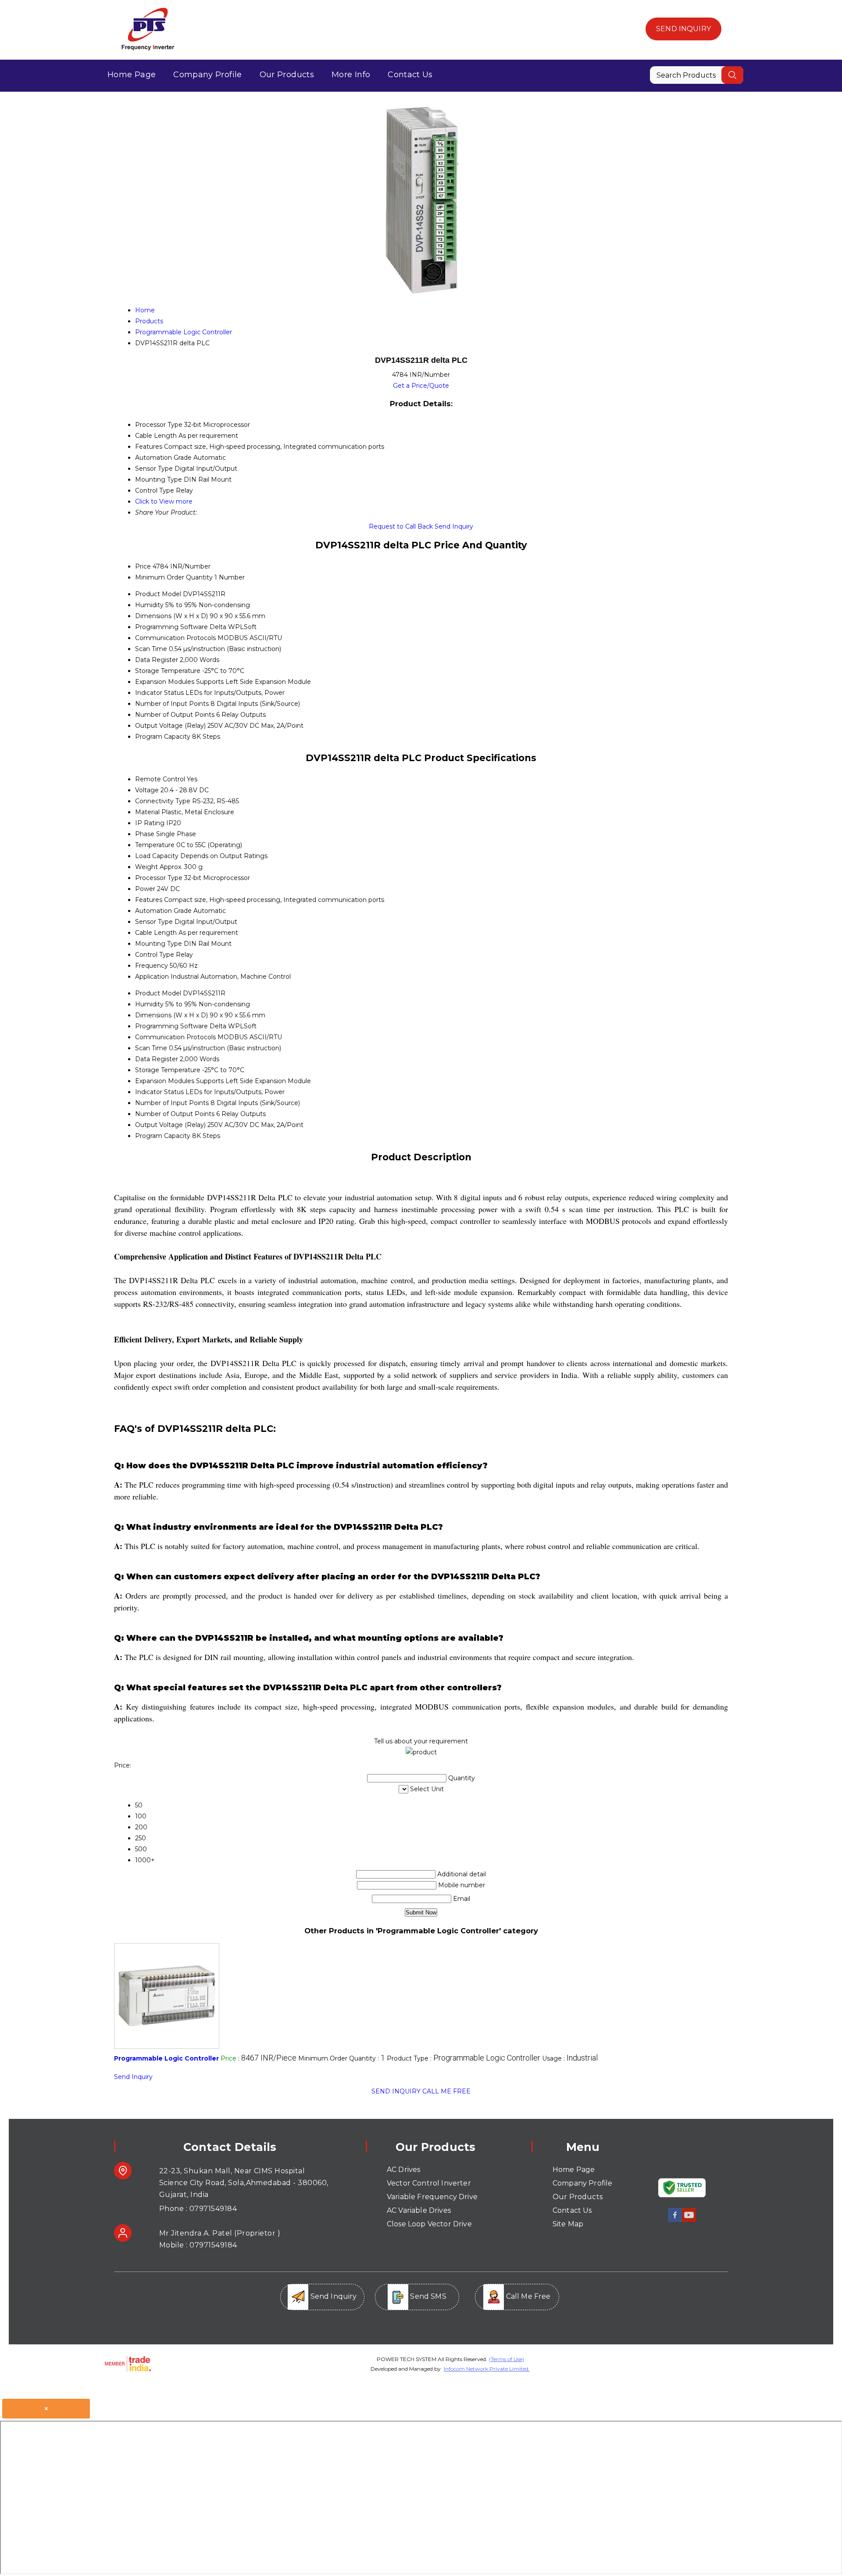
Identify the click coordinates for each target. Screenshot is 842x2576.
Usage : (570, 2058)
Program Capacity (163, 737)
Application (152, 977)
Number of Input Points (172, 704)
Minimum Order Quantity (174, 577)
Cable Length (156, 933)
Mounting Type (159, 944)
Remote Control (160, 779)
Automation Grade (163, 911)
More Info (351, 75)
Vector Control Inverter (429, 2183)
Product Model (158, 594)
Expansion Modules (165, 682)
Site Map (568, 2224)
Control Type (155, 955)
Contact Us (410, 75)
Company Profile (207, 75)
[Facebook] (675, 2220)
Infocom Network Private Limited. (487, 2369)
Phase (145, 834)
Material (147, 812)
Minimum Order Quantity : (342, 2058)
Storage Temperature (168, 671)
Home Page (132, 75)
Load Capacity (157, 856)
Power (145, 889)
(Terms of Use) (507, 2359)
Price (143, 566)
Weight (146, 867)
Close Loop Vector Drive (429, 2224)
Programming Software (171, 627)
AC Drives (403, 2170)
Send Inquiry (683, 29)
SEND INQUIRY (396, 2091)
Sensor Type (154, 922)
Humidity (149, 605)
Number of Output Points (175, 715)
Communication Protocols (175, 638)
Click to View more (164, 501)
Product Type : (464, 2058)
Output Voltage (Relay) (170, 726)
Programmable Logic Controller (166, 2058)
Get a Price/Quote (421, 386)
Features (149, 900)
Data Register (157, 660)
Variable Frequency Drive (432, 2197)
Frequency (152, 966)
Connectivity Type (163, 801)
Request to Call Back (401, 526)
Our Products (287, 75)
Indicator (149, 693)
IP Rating (150, 823)
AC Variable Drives (419, 2210)
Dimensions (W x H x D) (171, 616)
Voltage (147, 790)
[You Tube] (689, 2220)
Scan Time (151, 649)
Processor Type (159, 878)
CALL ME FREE (446, 2091)
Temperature (155, 845)
